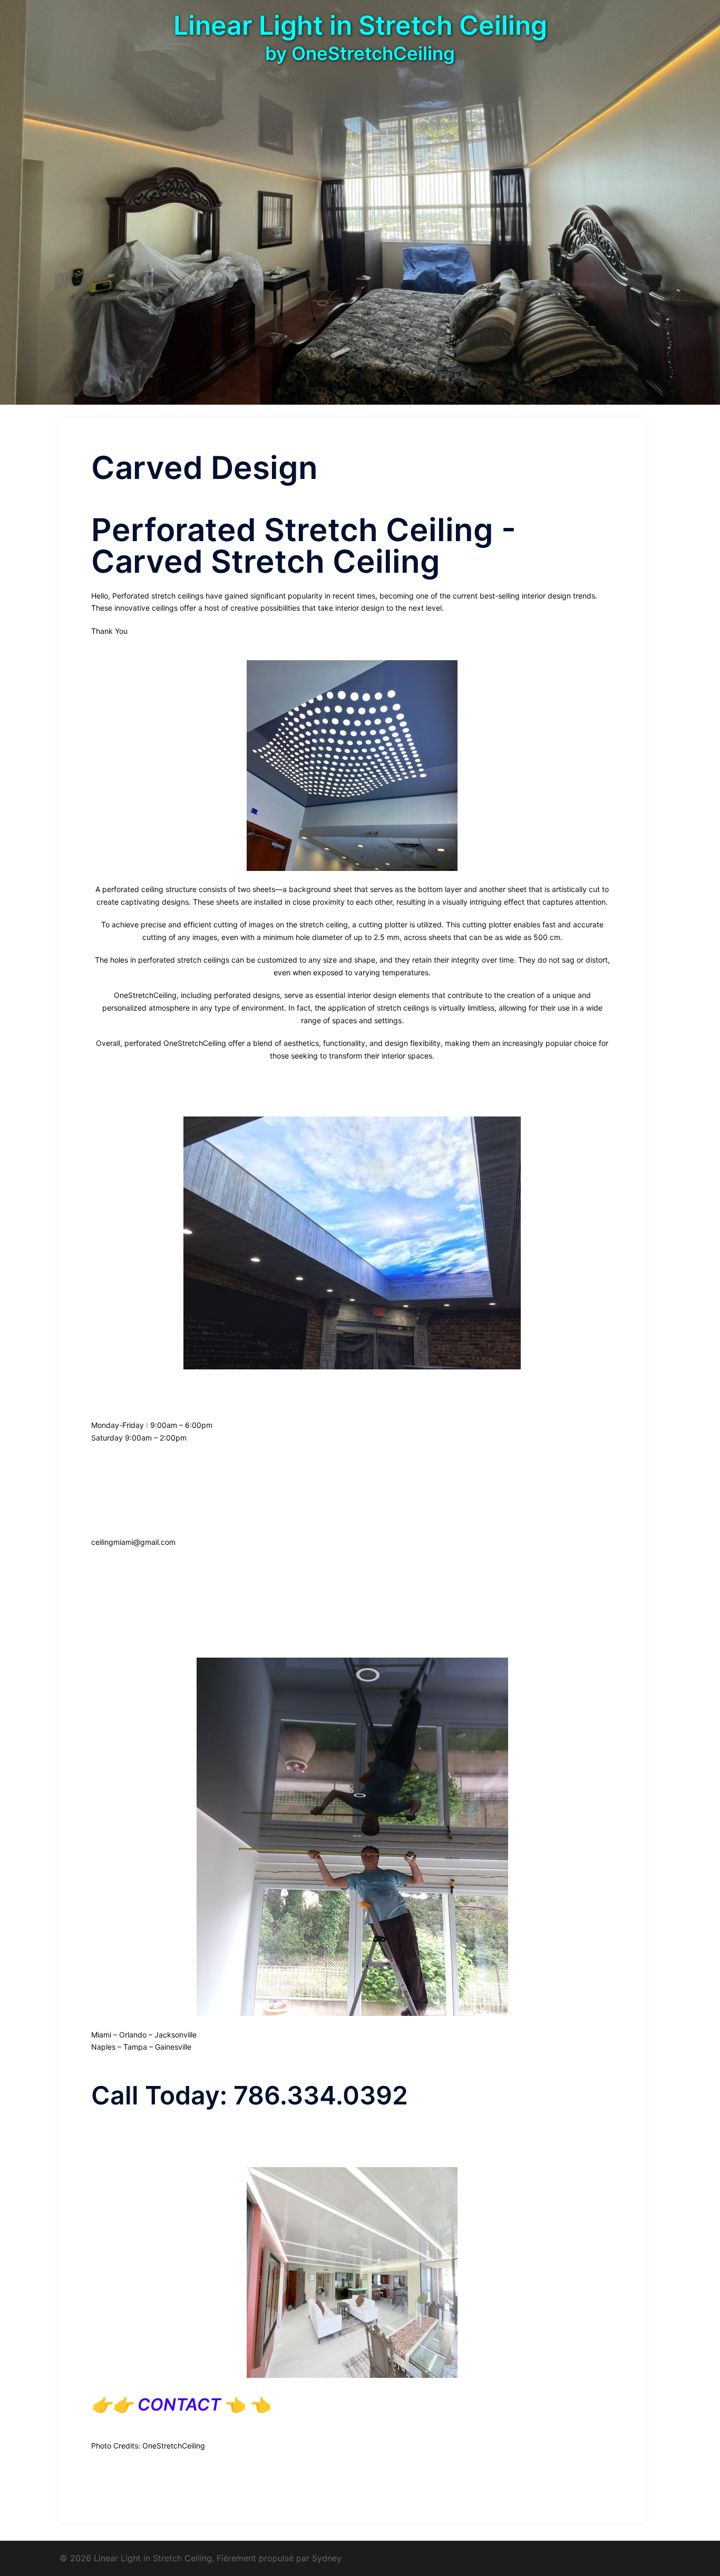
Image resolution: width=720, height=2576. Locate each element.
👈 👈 (192, 2404)
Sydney (327, 2558)
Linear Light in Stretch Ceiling (360, 25)
